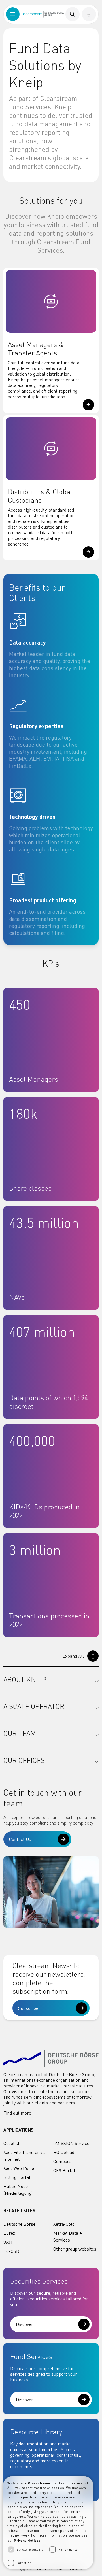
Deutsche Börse (19, 2224)
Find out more (17, 2113)
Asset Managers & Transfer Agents (36, 349)
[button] (88, 405)
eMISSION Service (71, 2143)
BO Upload (64, 2152)
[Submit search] (73, 14)
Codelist (11, 2143)
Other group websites (75, 2249)
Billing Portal (17, 2177)
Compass (62, 2161)
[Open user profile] (89, 14)
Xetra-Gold (64, 2224)
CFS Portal (64, 2170)
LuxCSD (11, 2251)
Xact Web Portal (20, 2168)
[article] (51, 645)
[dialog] (48, 2523)
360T (8, 2242)
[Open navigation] (13, 14)
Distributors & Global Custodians (40, 496)
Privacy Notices (27, 2540)
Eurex (9, 2233)
